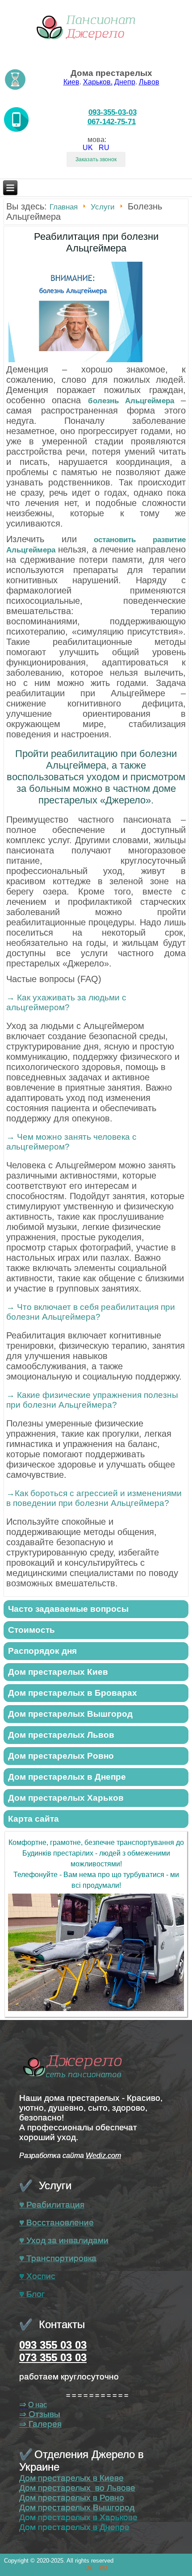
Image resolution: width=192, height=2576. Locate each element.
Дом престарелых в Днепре (67, 1777)
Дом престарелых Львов (61, 1735)
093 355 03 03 (53, 2345)
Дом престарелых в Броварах (73, 1693)
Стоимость (31, 1630)
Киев (71, 82)
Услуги (103, 207)
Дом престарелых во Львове (77, 2488)
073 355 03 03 (53, 2357)
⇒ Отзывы (40, 2414)
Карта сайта (33, 1819)
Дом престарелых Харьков (66, 1798)
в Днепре (110, 2527)
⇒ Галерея (40, 2424)
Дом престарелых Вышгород (70, 1714)
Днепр (125, 82)
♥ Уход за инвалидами (64, 2240)
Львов (149, 82)
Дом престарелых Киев (58, 1672)
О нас (38, 2405)
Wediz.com (103, 2156)
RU (104, 148)
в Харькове (114, 2517)
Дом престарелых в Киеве (71, 2478)
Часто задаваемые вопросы (68, 1609)
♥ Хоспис (37, 2276)
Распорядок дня (42, 1651)
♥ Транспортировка (58, 2258)
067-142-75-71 (112, 121)
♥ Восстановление (56, 2223)
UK (89, 148)
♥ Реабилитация (52, 2205)
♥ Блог (32, 2294)
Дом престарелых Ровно (61, 1756)
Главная (64, 207)
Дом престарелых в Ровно (72, 2498)
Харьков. (98, 82)
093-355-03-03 (113, 112)
